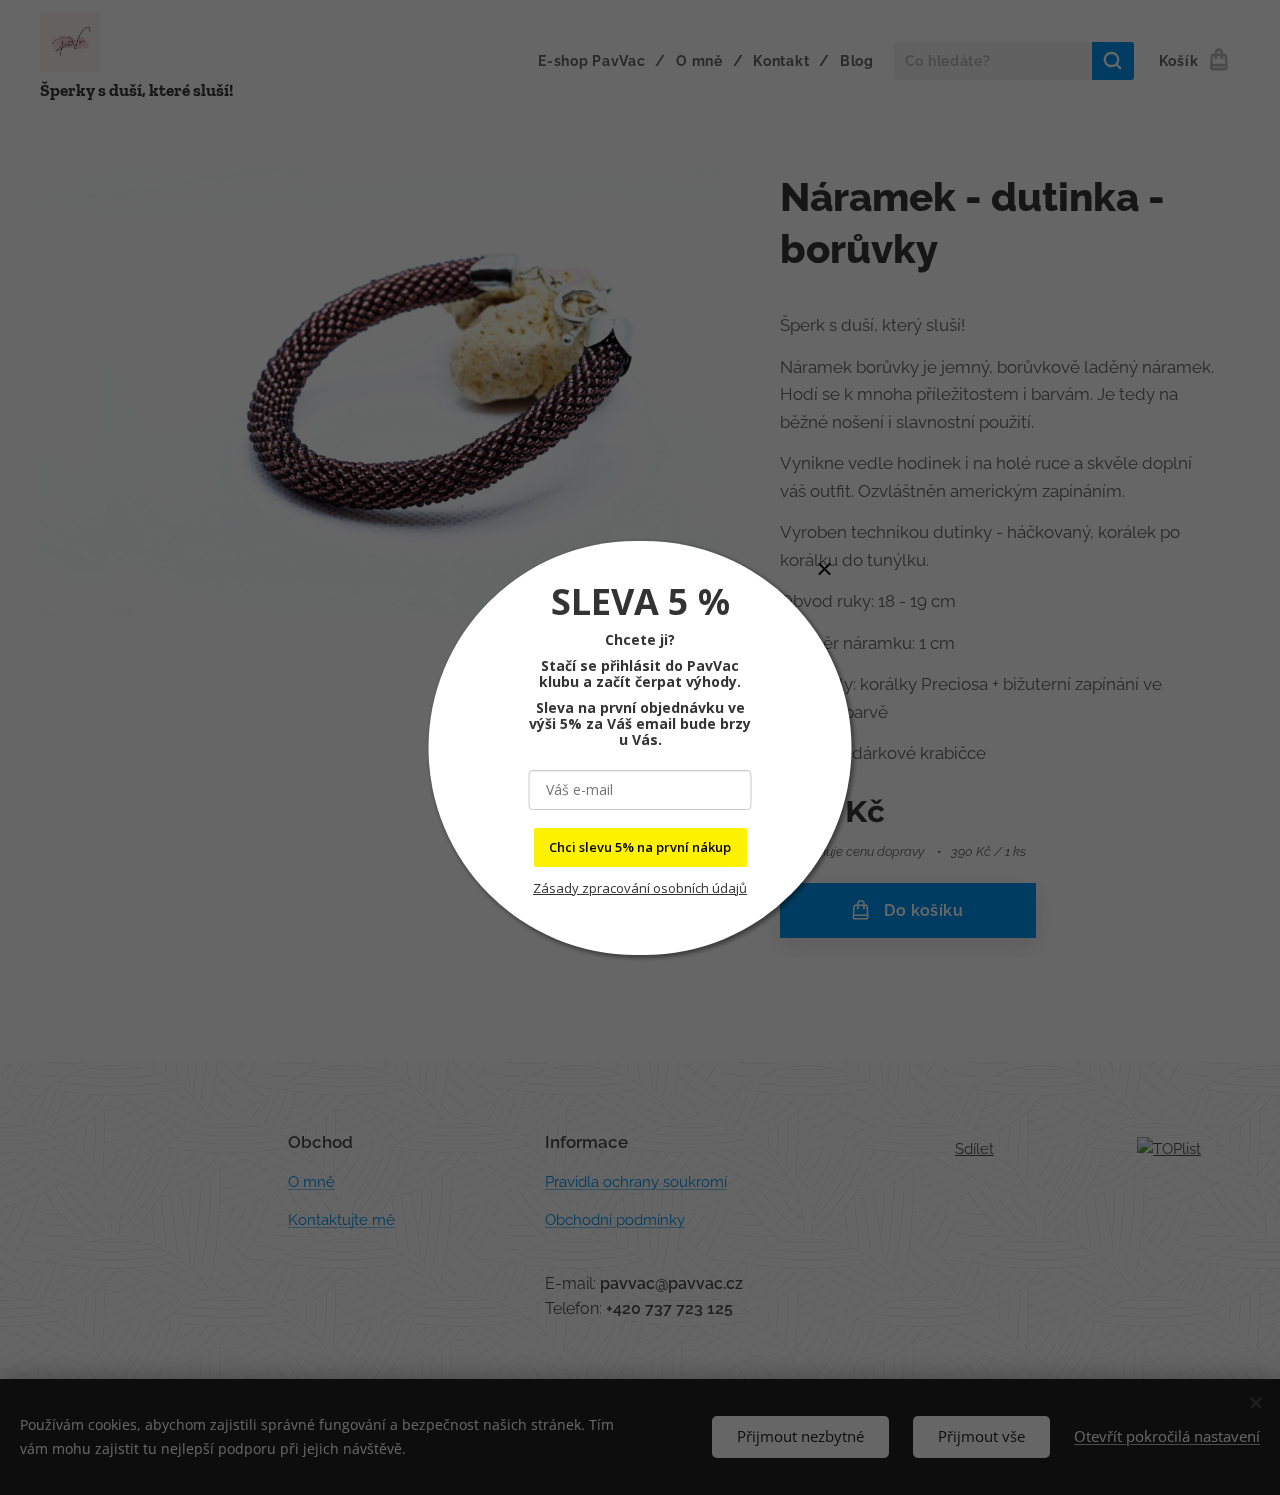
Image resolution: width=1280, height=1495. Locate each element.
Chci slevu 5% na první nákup (640, 847)
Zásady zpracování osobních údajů (640, 888)
